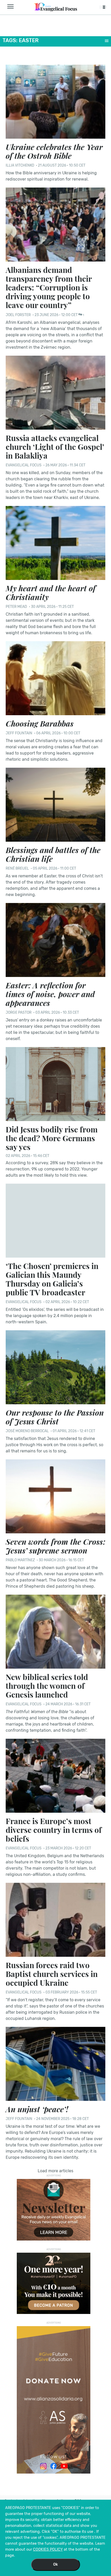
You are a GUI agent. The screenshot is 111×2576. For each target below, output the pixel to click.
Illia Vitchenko (20, 165)
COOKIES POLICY (48, 2549)
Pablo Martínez (20, 1560)
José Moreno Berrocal (27, 1431)
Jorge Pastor (19, 1013)
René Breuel (17, 868)
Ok (55, 2564)
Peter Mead (16, 607)
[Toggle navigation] (12, 7)
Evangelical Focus (24, 465)
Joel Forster (19, 315)
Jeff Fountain (19, 733)
